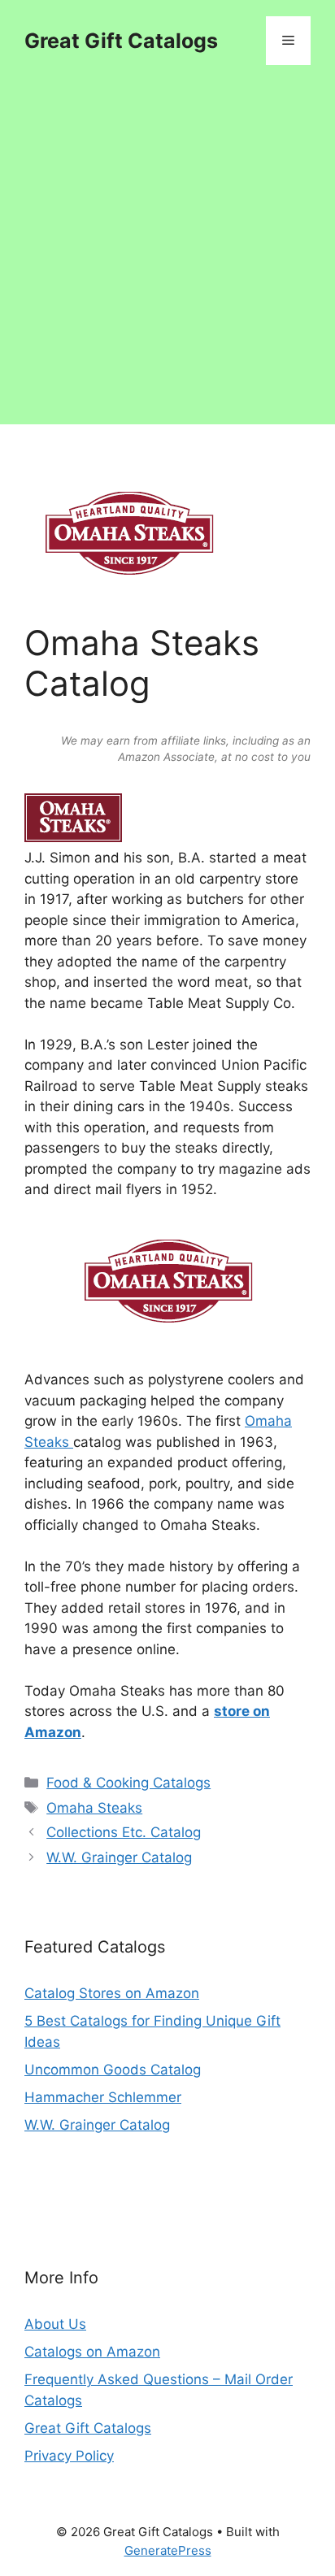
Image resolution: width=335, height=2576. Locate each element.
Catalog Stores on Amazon (112, 1993)
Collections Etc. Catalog (124, 1832)
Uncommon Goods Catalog (113, 2070)
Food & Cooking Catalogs (128, 1783)
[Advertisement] (167, 257)
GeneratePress (168, 2550)
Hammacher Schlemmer (103, 2097)
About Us (55, 2324)
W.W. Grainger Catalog (119, 1857)
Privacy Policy (69, 2456)
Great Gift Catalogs (121, 41)
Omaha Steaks (94, 1808)
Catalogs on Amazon (92, 2352)
